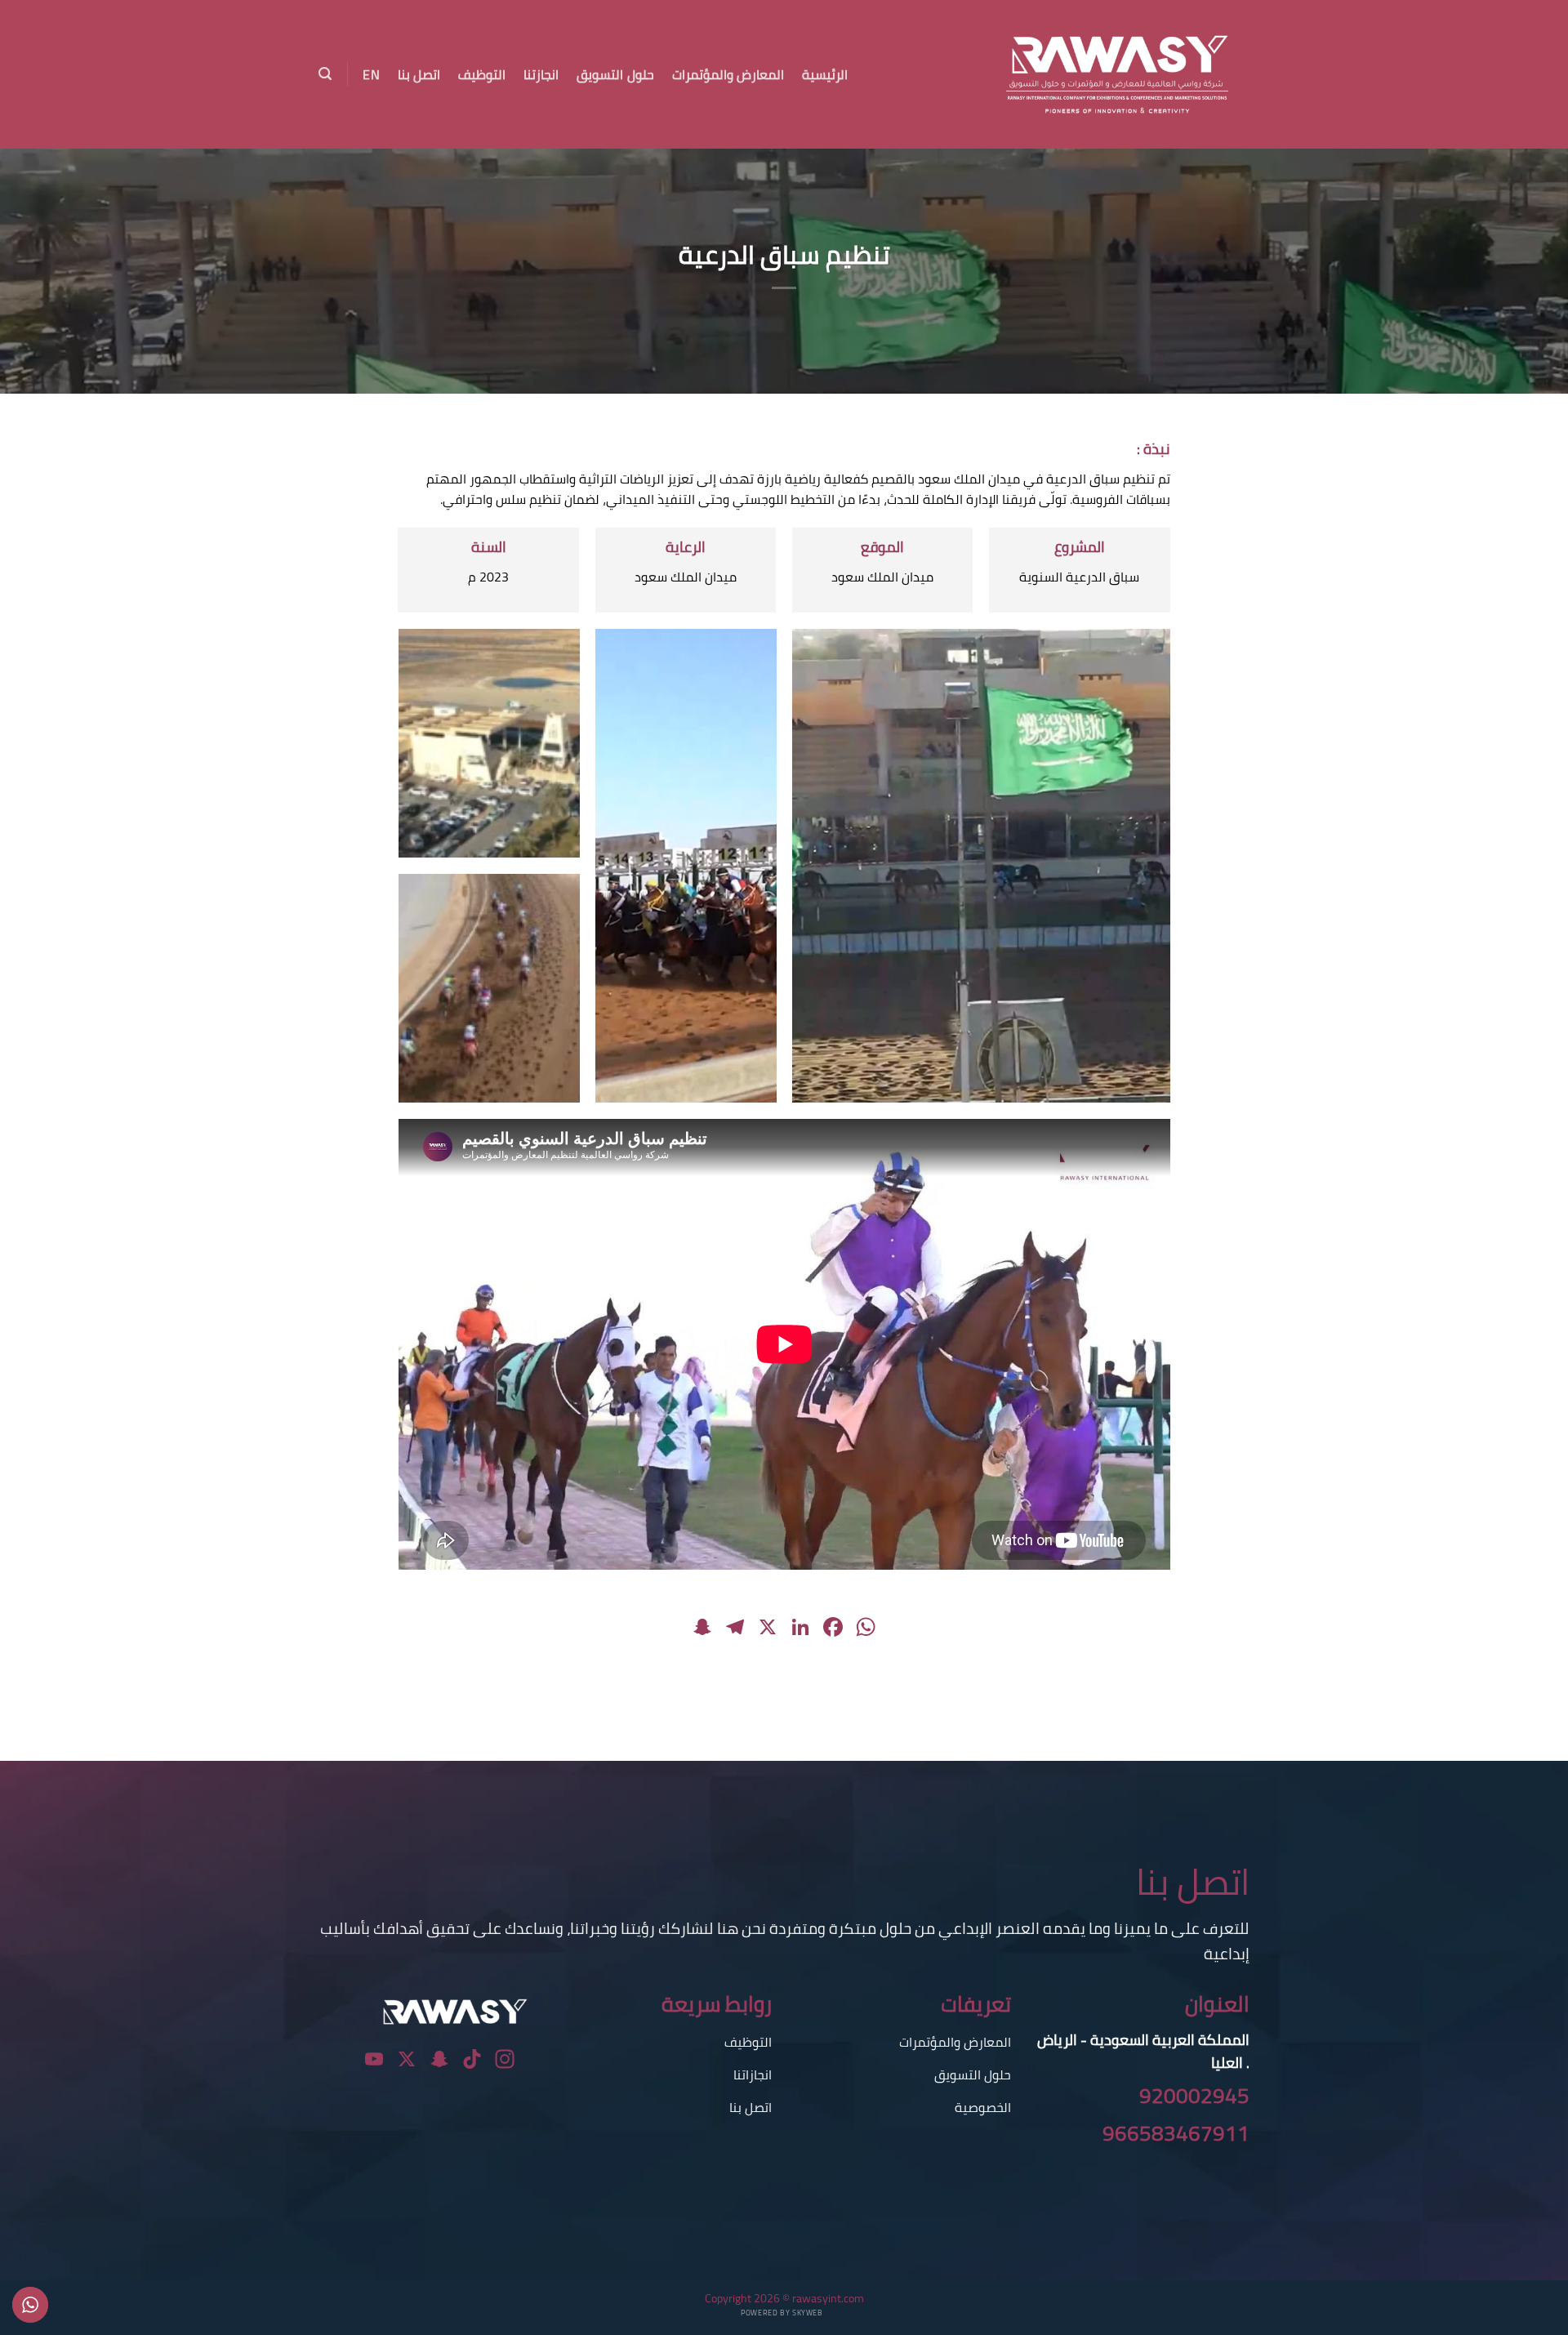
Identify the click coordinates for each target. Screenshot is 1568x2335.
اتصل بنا (419, 74)
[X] (768, 1629)
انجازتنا (541, 74)
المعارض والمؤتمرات (728, 74)
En (371, 74)
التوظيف (482, 74)
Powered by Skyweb (782, 2313)
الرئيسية (825, 74)
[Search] (325, 74)
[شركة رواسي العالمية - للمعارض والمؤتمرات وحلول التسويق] (1095, 74)
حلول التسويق (615, 74)
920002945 (1194, 2096)
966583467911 (1176, 2133)
